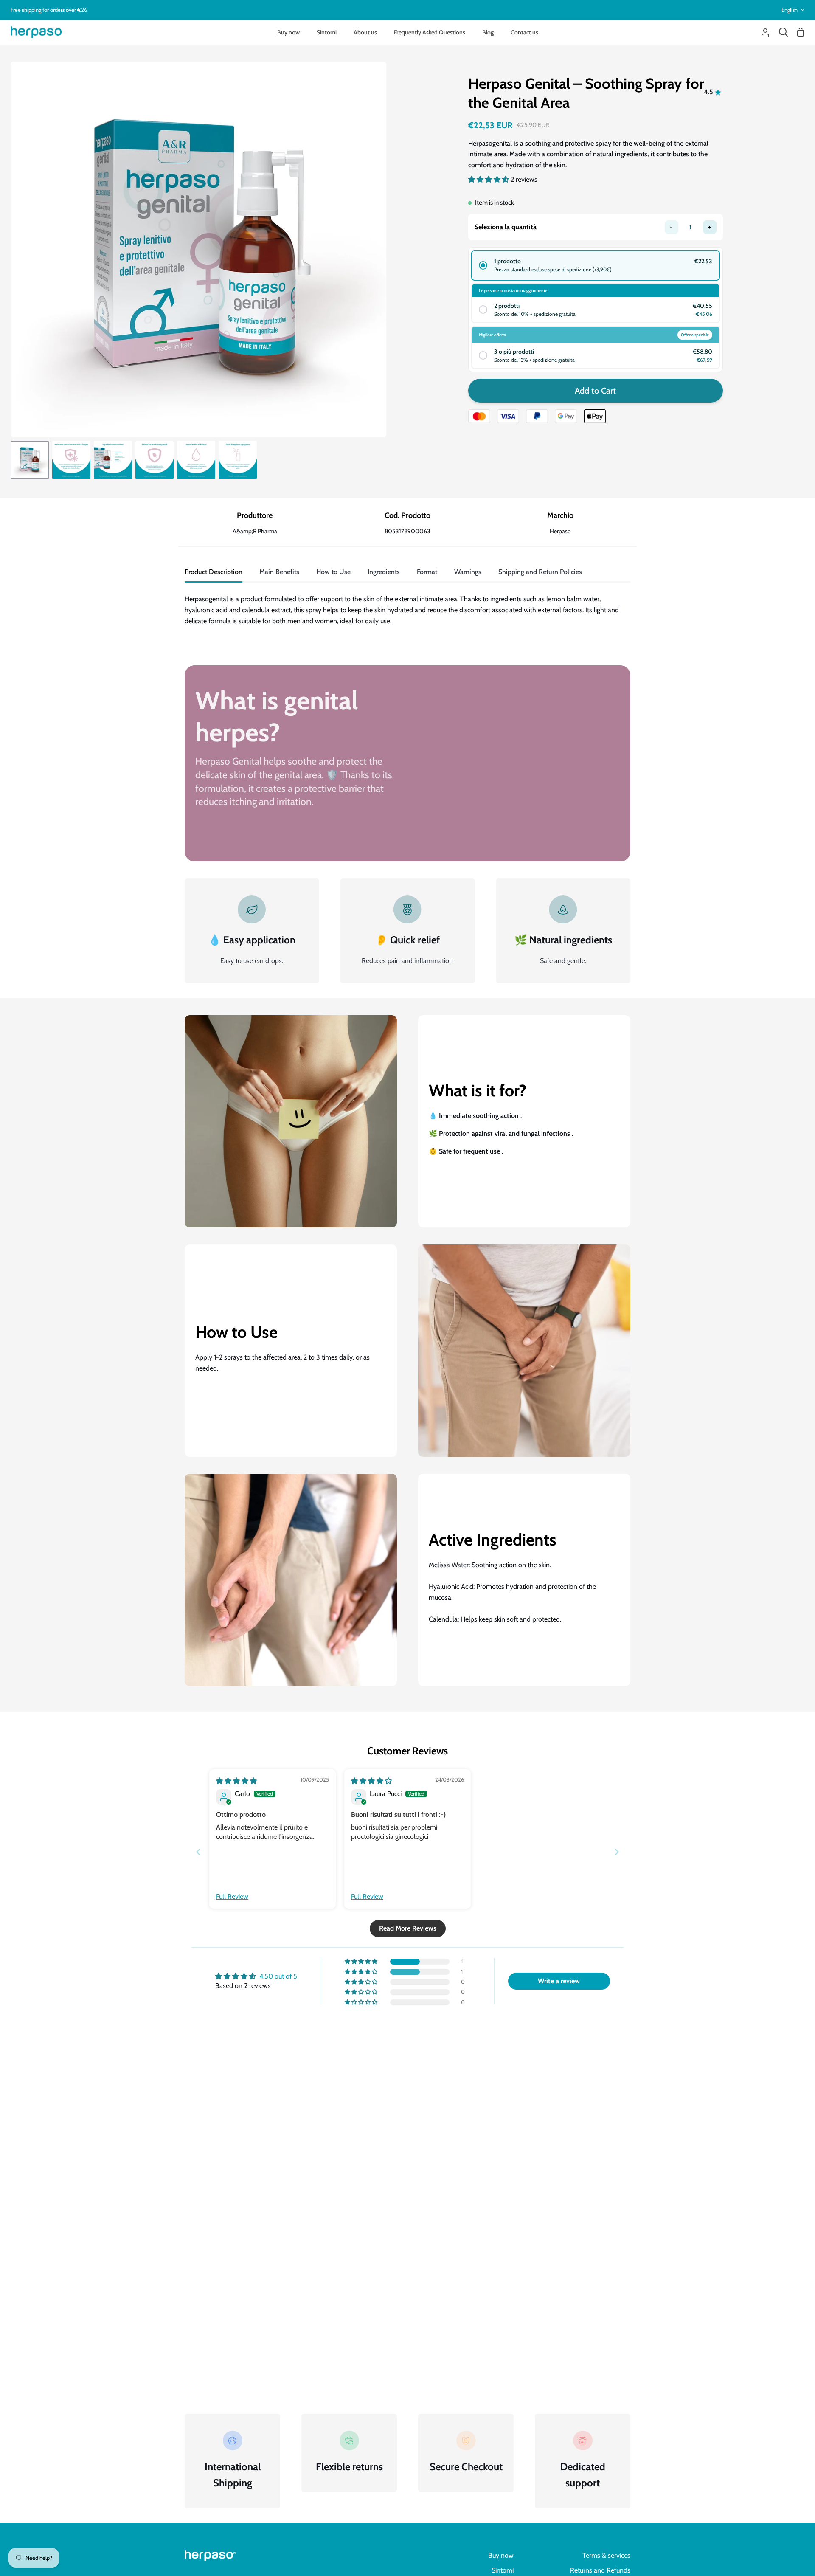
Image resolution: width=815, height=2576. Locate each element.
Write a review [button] (559, 1981)
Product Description (214, 572)
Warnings (468, 572)
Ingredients (384, 572)
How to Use (333, 572)
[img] (236, 1781)
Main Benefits (279, 572)
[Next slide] (617, 1852)
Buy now (501, 2555)
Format (427, 572)
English (790, 10)
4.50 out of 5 (278, 1976)
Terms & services (606, 2555)
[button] (489, 179)
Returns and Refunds (600, 2570)
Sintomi (503, 2570)
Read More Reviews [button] (408, 1928)
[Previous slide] (198, 1852)
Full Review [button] (232, 1896)
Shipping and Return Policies (540, 572)
